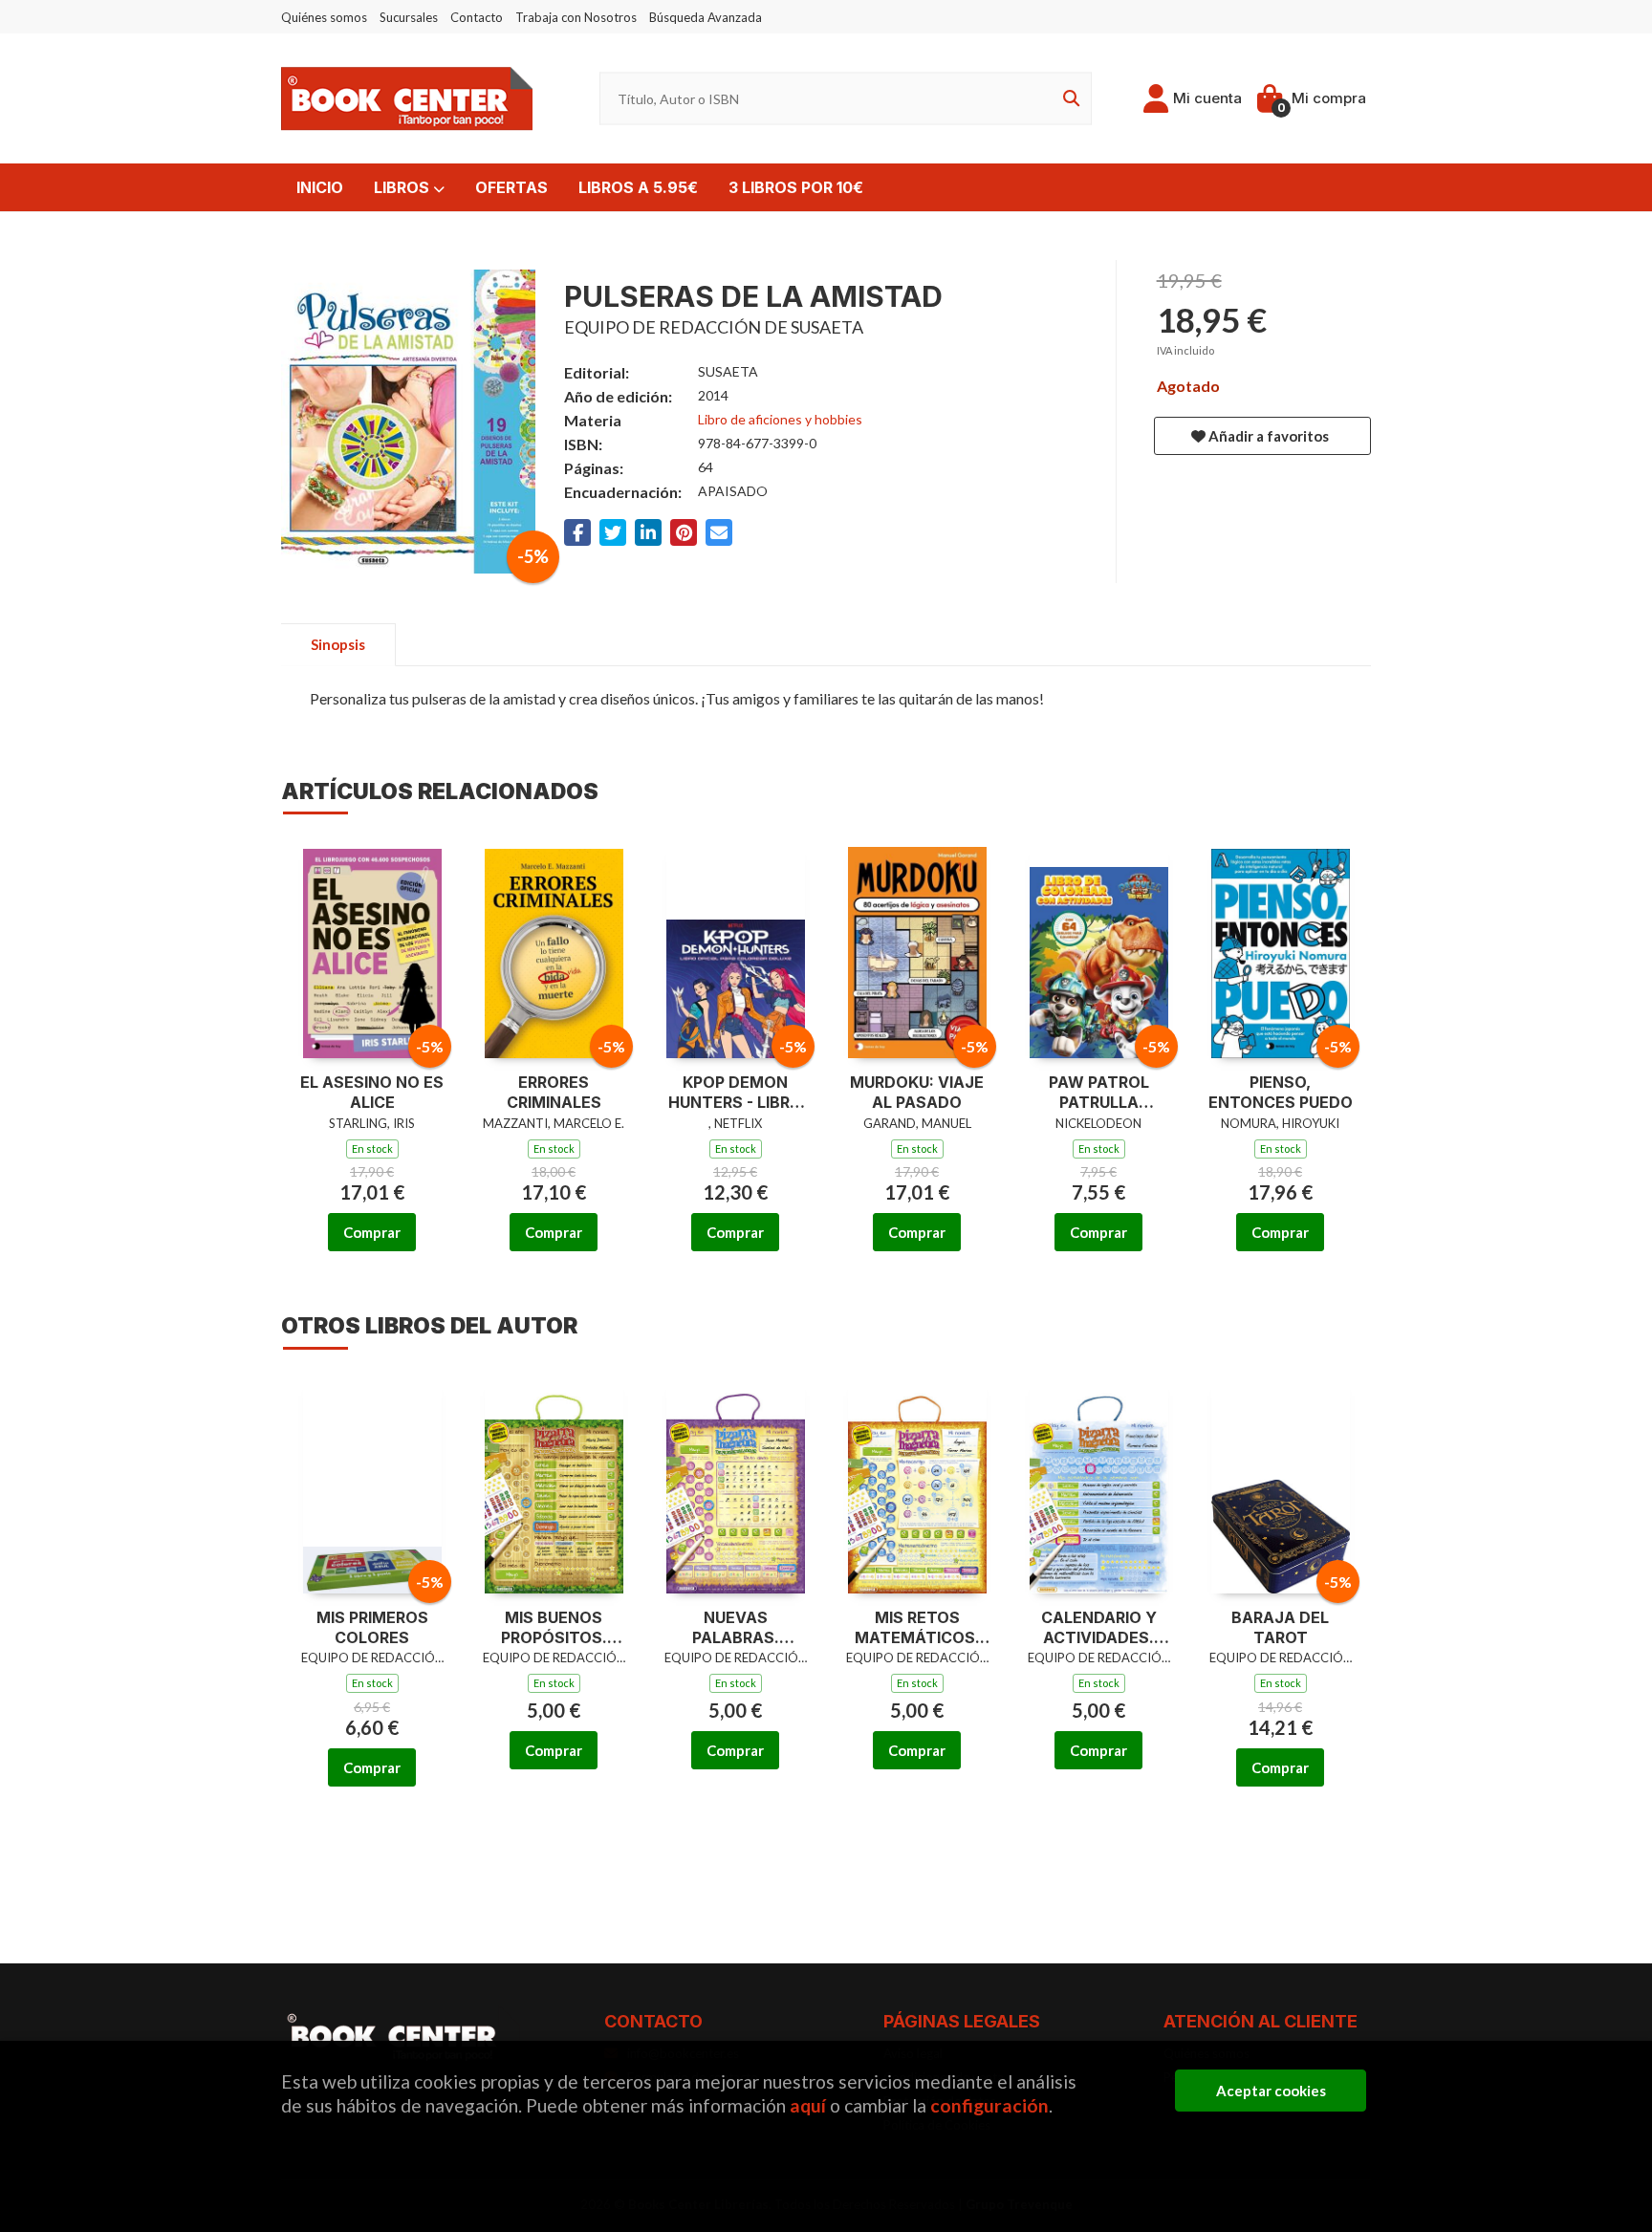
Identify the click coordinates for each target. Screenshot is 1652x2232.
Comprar (372, 1232)
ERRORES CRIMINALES (554, 1092)
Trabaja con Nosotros (576, 17)
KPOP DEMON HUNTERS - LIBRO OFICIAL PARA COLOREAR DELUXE (735, 1093)
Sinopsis (338, 644)
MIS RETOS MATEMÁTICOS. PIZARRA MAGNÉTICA (917, 1628)
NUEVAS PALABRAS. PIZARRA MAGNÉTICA (735, 1628)
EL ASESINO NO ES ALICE (372, 1092)
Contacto (477, 17)
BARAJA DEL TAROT (1280, 1627)
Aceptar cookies (1271, 2091)
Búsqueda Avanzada (706, 17)
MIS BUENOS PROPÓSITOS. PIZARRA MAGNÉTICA (554, 1628)
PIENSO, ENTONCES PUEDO (1281, 1092)
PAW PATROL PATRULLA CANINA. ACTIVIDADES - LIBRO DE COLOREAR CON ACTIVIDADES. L (1098, 1093)
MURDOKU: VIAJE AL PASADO (917, 1092)
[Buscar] (1068, 99)
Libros (403, 187)
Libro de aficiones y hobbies (780, 419)
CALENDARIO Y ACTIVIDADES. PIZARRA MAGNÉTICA (1099, 1628)
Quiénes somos (324, 17)
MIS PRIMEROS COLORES (372, 1627)
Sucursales (409, 17)
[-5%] (372, 949)
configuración (989, 2105)
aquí (808, 2105)
